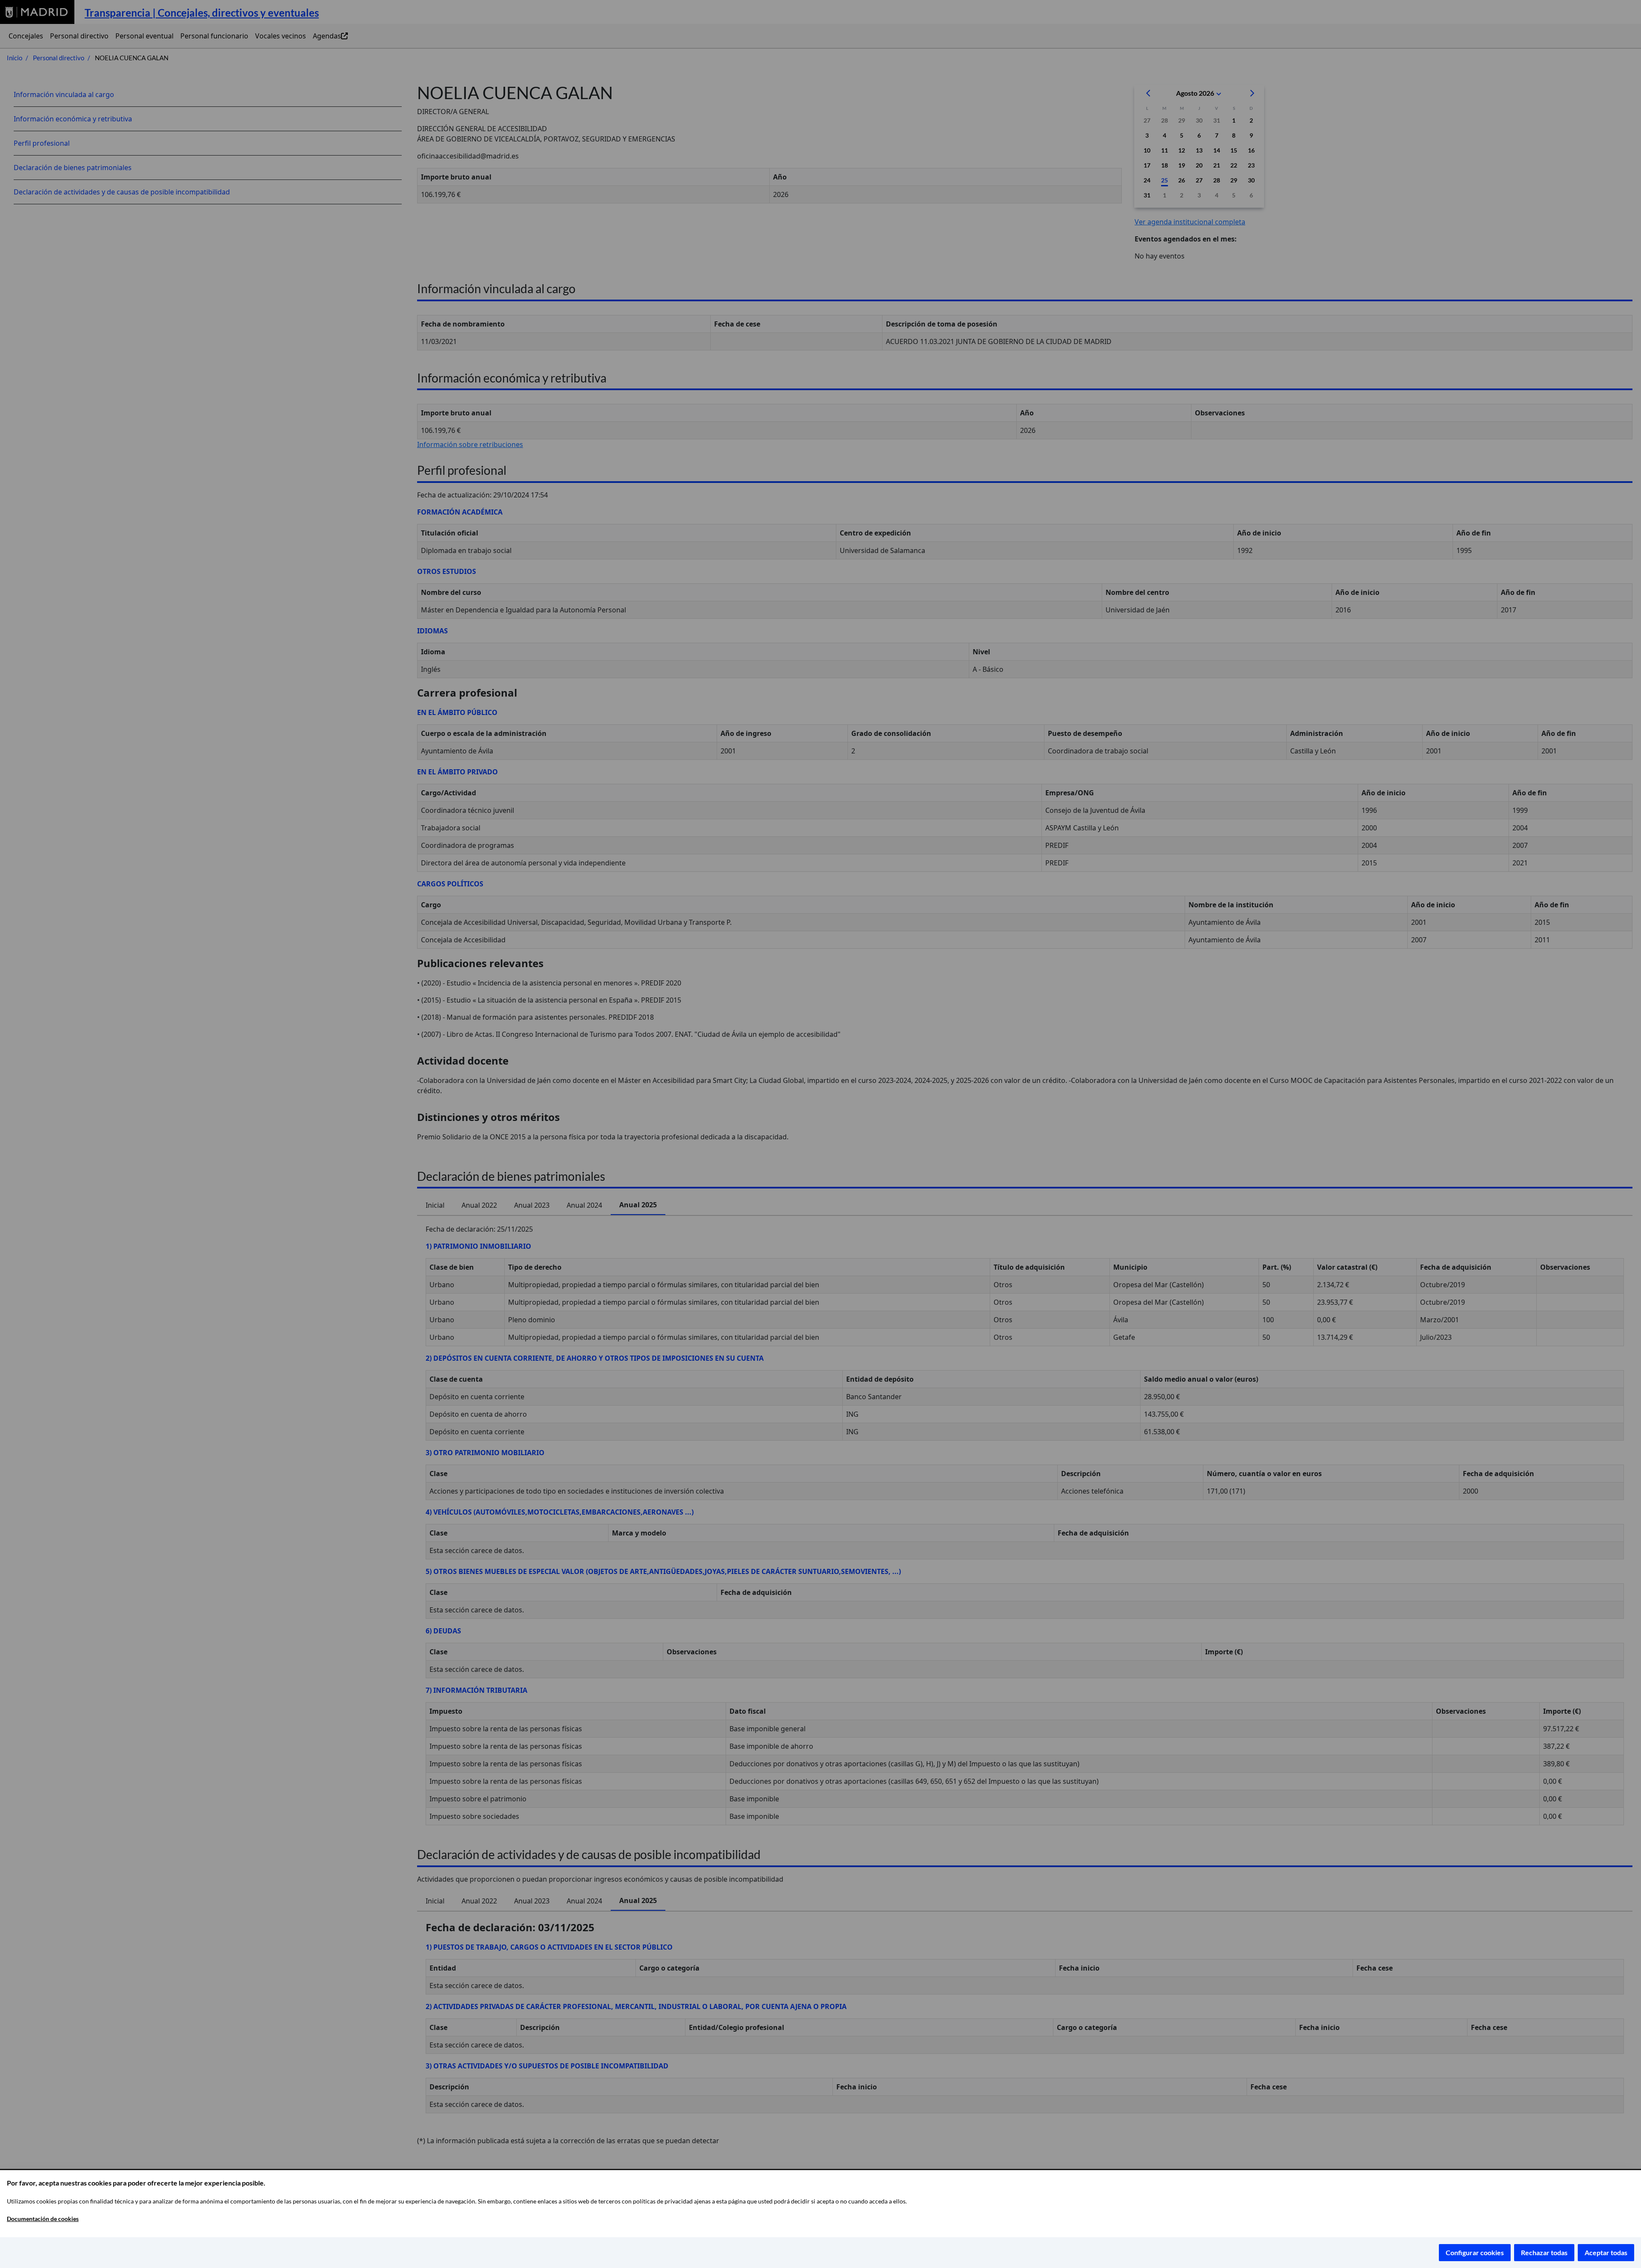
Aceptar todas (1606, 2252)
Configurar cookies (1475, 2252)
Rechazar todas (1544, 2252)
